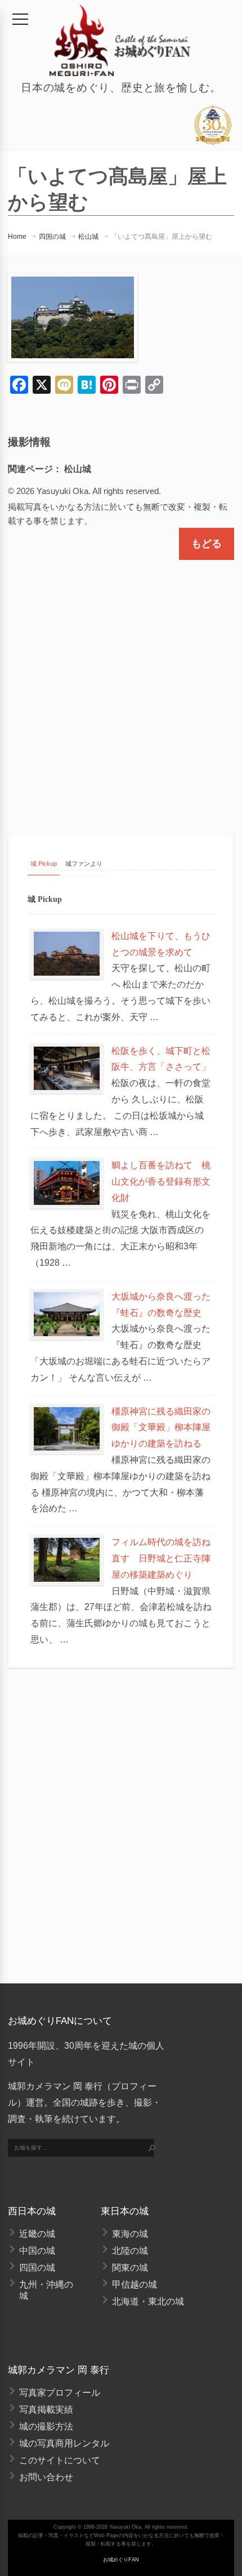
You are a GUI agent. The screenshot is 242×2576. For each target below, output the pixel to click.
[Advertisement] (121, 687)
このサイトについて (60, 2460)
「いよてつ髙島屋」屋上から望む (162, 237)
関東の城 (130, 2268)
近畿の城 (37, 2234)
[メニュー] (20, 19)
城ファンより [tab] (84, 864)
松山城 (88, 237)
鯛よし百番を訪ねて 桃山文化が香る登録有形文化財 (161, 1182)
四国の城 (52, 237)
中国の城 (37, 2251)
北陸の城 (130, 2251)
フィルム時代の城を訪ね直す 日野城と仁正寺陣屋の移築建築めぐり (161, 1558)
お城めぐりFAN (121, 2560)
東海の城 (130, 2234)
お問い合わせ (46, 2477)
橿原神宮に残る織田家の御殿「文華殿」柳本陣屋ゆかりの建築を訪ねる (161, 1428)
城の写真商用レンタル (64, 2443)
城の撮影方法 (46, 2426)
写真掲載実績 (46, 2410)
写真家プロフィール (60, 2393)
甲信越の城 (135, 2284)
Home (17, 237)
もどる (207, 544)
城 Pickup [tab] (44, 864)
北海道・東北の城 (148, 2301)
